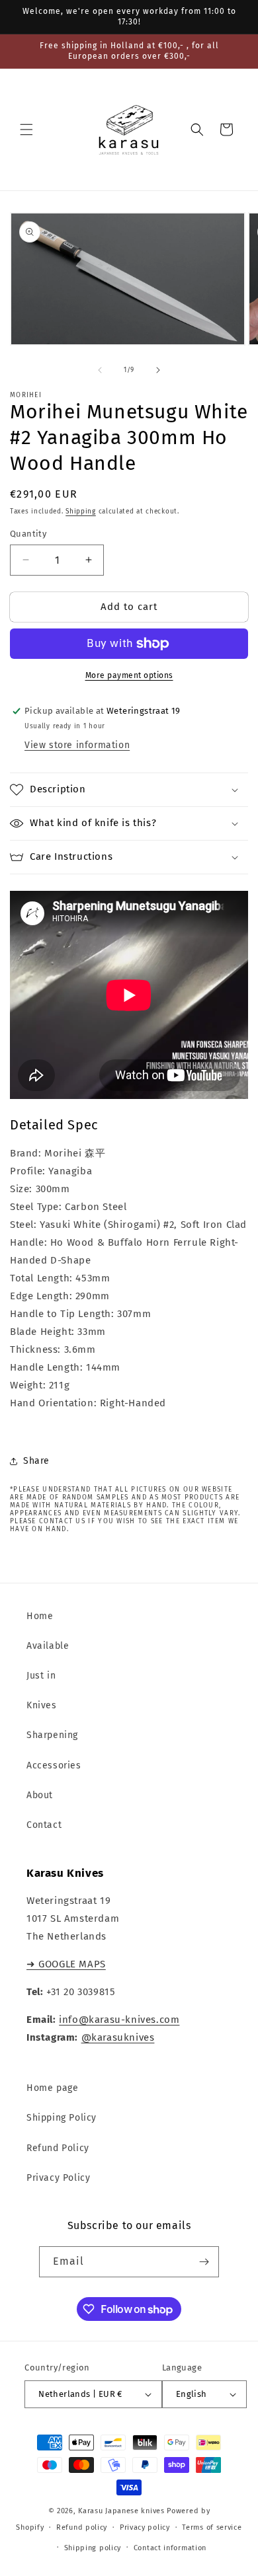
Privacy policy (145, 2527)
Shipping (81, 511)
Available (48, 1646)
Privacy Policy (58, 2178)
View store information (77, 745)
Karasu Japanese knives (122, 2511)
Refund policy (82, 2527)
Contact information (170, 2548)
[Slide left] (100, 370)
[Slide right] (158, 370)
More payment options (129, 675)
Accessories (54, 1765)
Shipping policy (93, 2548)
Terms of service (212, 2527)
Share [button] (36, 1461)
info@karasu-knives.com (119, 2020)
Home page (52, 2088)
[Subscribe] (204, 2262)
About (40, 1795)
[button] (26, 130)
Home (40, 1616)
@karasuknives (118, 2037)
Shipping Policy (62, 2118)
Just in (41, 1676)
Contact (44, 1825)
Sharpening (52, 1735)
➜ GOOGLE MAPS (66, 1964)
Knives (42, 1705)
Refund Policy (58, 2148)
